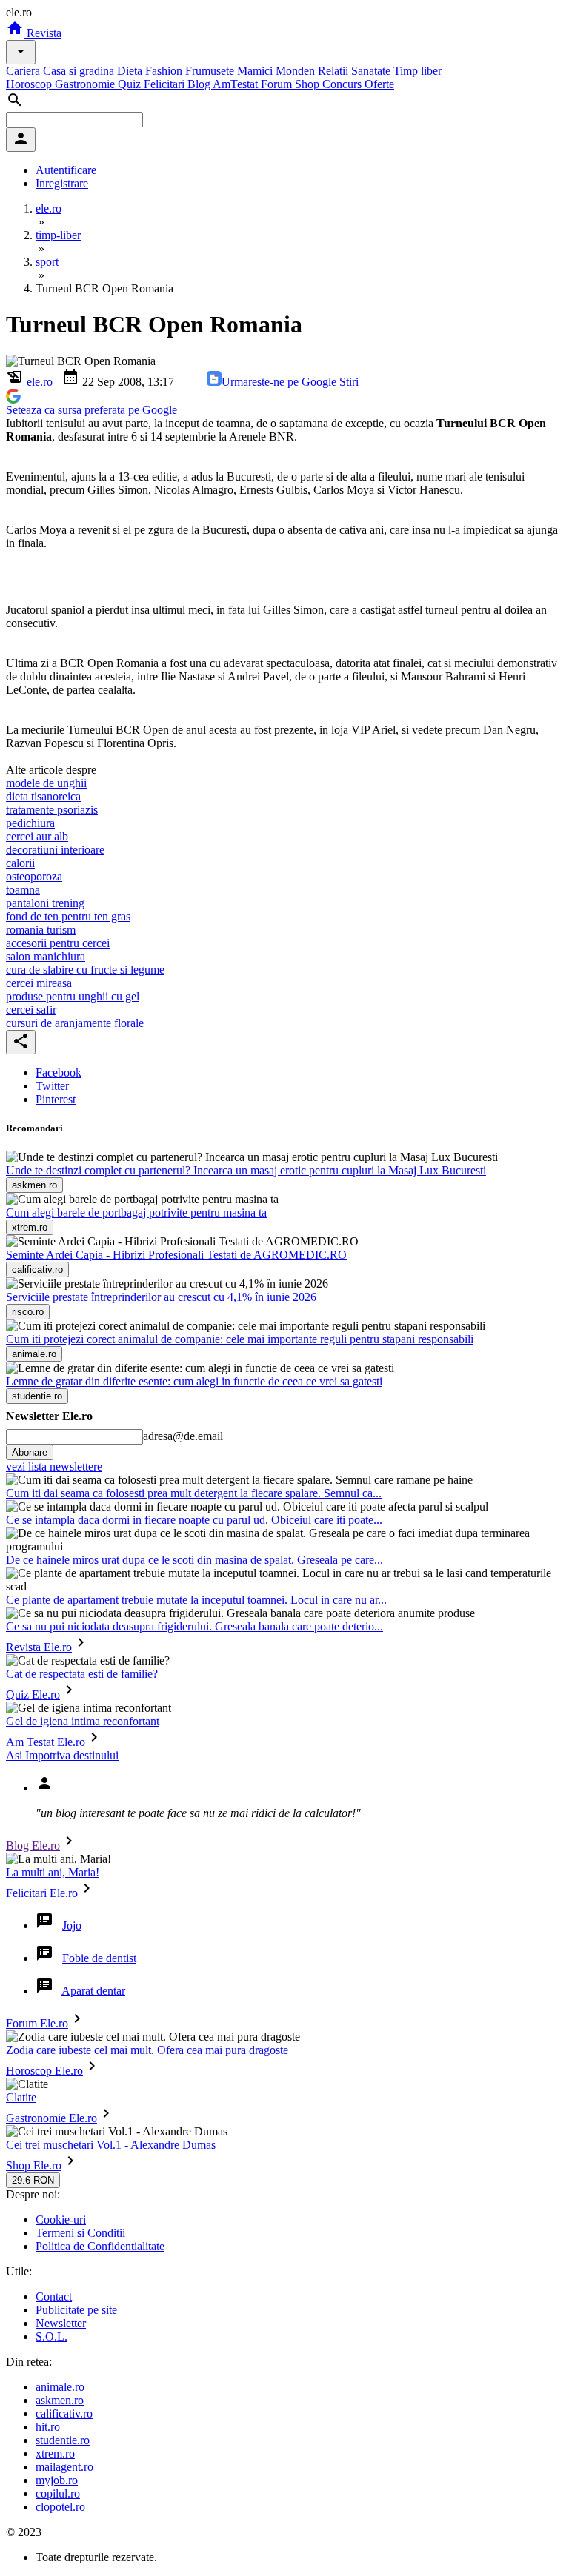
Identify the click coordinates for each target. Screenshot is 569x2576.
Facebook (59, 1073)
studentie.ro (63, 2440)
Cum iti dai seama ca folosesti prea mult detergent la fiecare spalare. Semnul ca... (194, 1493)
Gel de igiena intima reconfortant (83, 1721)
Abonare (30, 1452)
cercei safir (31, 1010)
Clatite (21, 2097)
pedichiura (30, 823)
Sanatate (372, 71)
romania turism (41, 930)
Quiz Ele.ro (33, 1695)
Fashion (165, 71)
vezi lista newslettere (54, 1466)
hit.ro (48, 2427)
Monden (297, 71)
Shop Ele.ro (34, 2165)
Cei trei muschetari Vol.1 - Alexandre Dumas (111, 2145)
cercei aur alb (37, 836)
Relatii (335, 71)
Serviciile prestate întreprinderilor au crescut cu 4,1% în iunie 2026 (161, 1297)
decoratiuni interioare (55, 850)
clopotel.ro (60, 2507)
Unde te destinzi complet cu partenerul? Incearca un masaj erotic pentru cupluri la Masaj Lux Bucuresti (246, 1170)
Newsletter (61, 2323)
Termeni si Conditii (80, 2233)
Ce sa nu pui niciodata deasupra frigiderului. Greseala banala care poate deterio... (194, 1626)
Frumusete (211, 71)
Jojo (72, 1926)
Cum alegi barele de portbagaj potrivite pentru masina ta (136, 1212)
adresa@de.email (183, 1436)
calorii (20, 863)
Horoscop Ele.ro (44, 2071)
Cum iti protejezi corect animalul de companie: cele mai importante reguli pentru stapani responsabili (240, 1339)
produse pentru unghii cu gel (73, 996)
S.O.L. (51, 2336)
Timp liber (417, 71)
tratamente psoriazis (52, 810)
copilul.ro (58, 2493)
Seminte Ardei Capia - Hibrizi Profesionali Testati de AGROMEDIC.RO (176, 1255)
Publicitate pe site (76, 2310)
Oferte (379, 84)
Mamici (256, 71)
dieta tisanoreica (43, 796)
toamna (23, 890)
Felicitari (166, 84)
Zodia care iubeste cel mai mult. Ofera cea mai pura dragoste (147, 2050)
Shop (309, 84)
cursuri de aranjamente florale (75, 1023)
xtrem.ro (55, 2453)
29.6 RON (33, 2180)
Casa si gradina (80, 71)
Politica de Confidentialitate (100, 2246)
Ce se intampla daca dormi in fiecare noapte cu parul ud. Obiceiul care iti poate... (194, 1520)
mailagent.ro (64, 2467)
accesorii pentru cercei (58, 943)
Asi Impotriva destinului (62, 1755)
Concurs (343, 84)
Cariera (24, 71)
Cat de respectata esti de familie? (82, 1674)
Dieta (131, 71)
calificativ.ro (64, 2413)
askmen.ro (60, 2400)
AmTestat (237, 84)
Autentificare (66, 170)
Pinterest (56, 1099)
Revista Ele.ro (39, 1647)
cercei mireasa (39, 983)
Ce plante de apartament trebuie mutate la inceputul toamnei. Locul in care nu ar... (196, 1600)
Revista (43, 33)
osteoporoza (34, 876)
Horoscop (30, 84)
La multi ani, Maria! (53, 1872)
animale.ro (60, 2387)
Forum (278, 84)
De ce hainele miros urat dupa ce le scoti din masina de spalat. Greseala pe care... (194, 1560)
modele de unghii (46, 783)
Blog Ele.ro (33, 1846)
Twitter (52, 1086)
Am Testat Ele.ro (46, 1742)
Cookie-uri (61, 2219)
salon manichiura (46, 956)
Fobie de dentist (99, 1958)
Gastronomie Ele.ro (51, 2118)
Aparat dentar (93, 1991)
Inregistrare (62, 183)
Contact (54, 2296)
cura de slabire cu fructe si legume (85, 970)
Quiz (131, 84)
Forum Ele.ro (37, 2023)
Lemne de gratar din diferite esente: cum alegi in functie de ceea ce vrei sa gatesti (194, 1381)
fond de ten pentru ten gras (68, 916)
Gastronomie (86, 84)
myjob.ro (57, 2480)
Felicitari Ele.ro (42, 1893)
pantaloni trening (45, 903)
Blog (200, 84)
